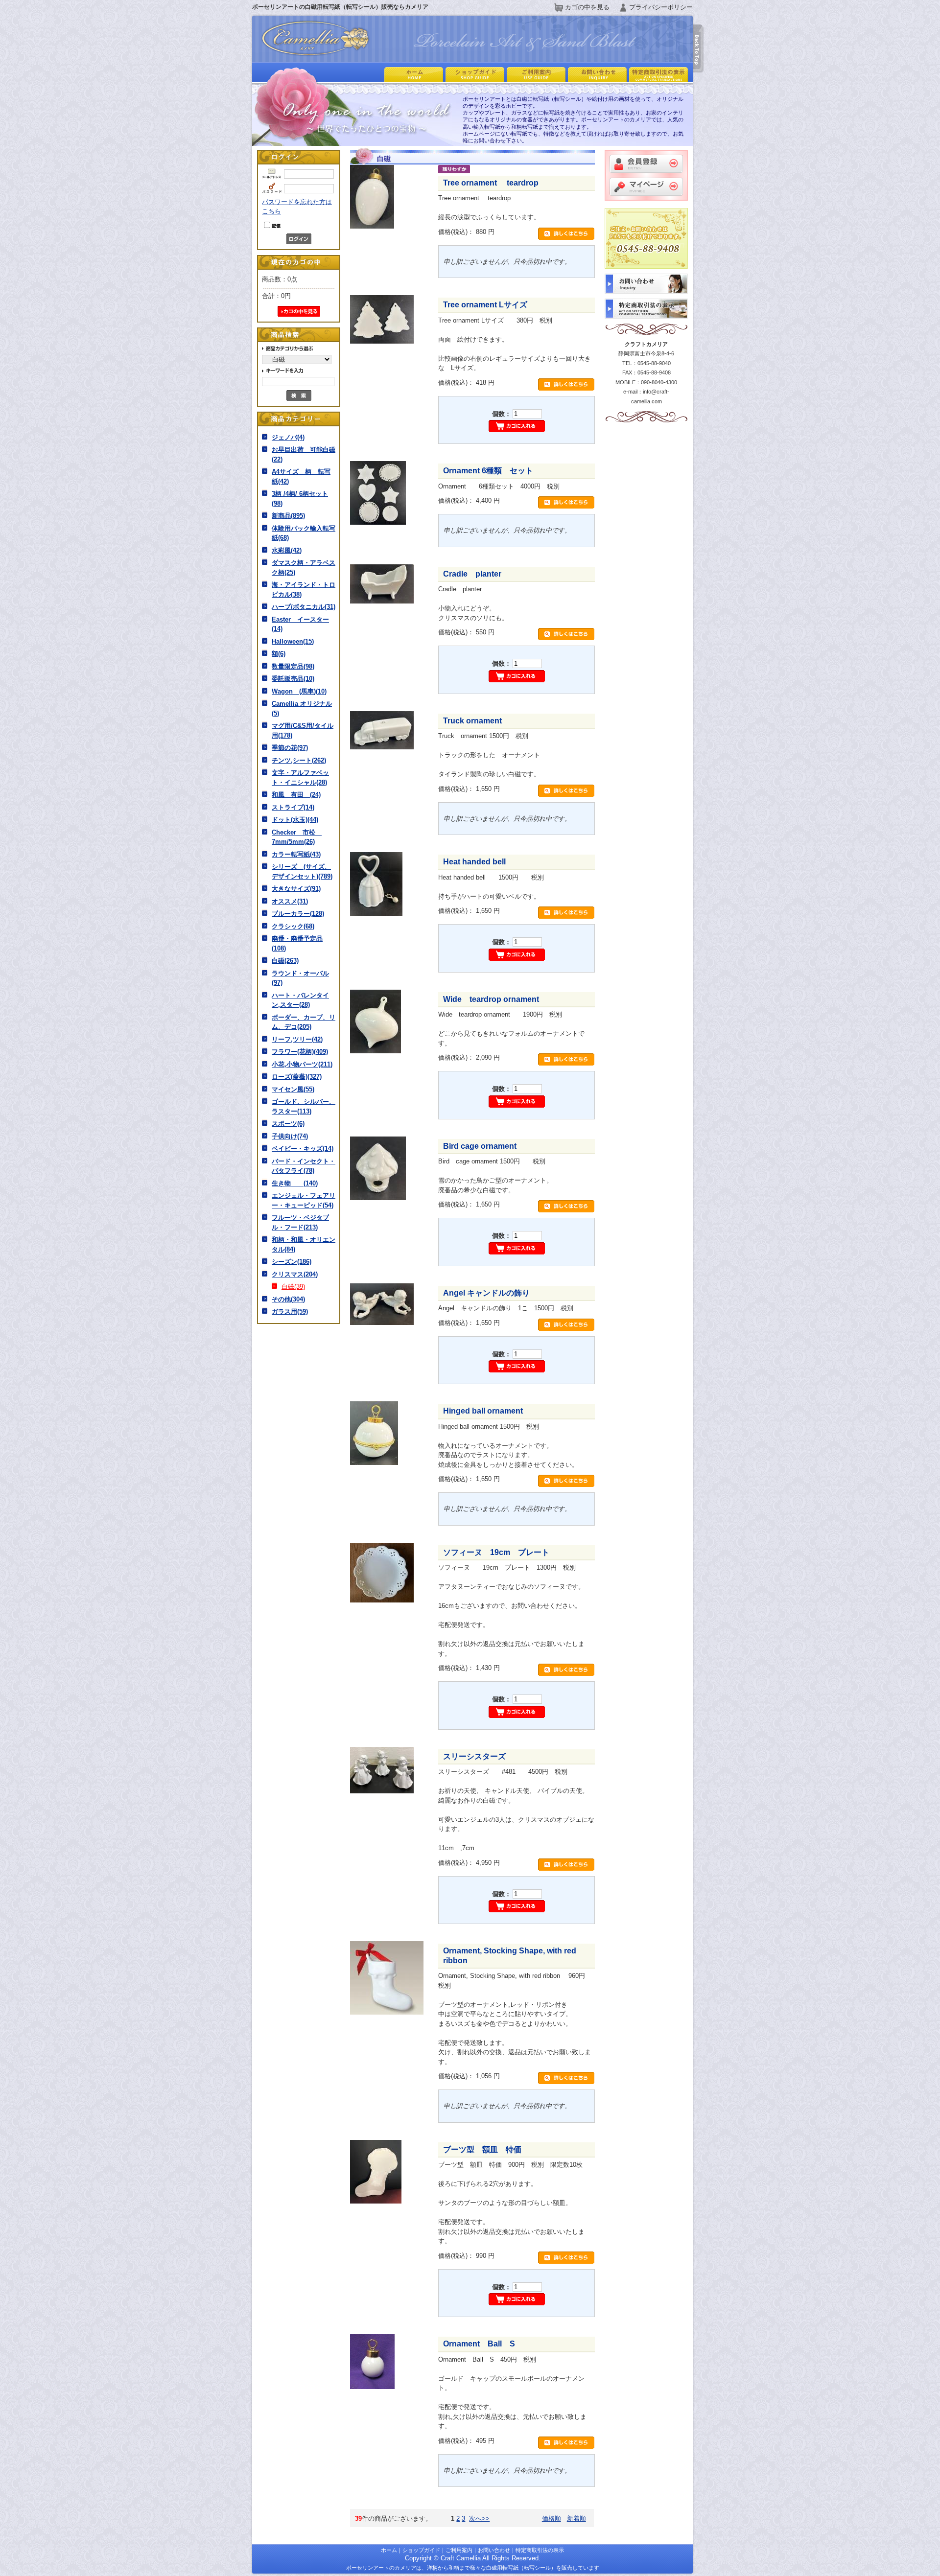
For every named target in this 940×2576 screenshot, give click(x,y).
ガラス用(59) (290, 1311)
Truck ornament (472, 721)
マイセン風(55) (293, 1089)
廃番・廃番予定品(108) (297, 943)
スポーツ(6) (288, 1124)
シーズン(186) (292, 1262)
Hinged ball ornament (483, 1411)
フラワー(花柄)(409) (300, 1052)
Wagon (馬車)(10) (299, 691)
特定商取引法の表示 (540, 2550)
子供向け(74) (290, 1136)
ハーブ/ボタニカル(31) (304, 607)
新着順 (576, 2518)
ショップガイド (421, 2550)
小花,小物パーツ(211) (302, 1064)
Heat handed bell (474, 862)
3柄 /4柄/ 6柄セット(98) (300, 499)
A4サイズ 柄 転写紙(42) (301, 476)
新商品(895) (288, 516)
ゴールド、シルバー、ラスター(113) (304, 1106)
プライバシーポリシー (661, 7)
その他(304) (288, 1299)
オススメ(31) (290, 901)
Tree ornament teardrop (495, 183)
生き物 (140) (295, 1183)
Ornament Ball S (479, 2344)
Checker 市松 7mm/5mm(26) (297, 837)
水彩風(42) (287, 550)
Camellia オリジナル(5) (302, 708)
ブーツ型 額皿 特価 (482, 2149)
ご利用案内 (535, 74)
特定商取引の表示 (657, 74)
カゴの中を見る (587, 7)
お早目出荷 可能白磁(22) (304, 454)
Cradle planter (472, 574)
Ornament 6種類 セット (488, 471)
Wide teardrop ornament (491, 999)
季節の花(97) (290, 748)
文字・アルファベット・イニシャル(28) (300, 777)
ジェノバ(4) (288, 437)
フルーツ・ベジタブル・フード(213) (300, 1222)
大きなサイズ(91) (296, 889)
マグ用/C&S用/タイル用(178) (303, 731)
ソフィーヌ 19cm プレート (496, 1552)
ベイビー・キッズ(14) (303, 1149)
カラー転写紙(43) (296, 854)
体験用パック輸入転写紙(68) (304, 533)
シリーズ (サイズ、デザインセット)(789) (302, 871)
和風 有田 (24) (296, 795)
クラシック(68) (293, 926)
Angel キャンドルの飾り (486, 1293)
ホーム (412, 74)
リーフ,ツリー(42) (297, 1039)
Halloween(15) (293, 641)
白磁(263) (285, 961)
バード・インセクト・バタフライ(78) (304, 1166)
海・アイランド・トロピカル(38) (304, 590)
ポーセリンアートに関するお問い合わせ (596, 74)
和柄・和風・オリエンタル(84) (304, 1244)
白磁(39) (293, 1287)
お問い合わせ (494, 2550)
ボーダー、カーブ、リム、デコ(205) (304, 1022)
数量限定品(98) (293, 666)
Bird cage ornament (480, 1146)
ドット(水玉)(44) (295, 820)
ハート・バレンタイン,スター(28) (300, 1000)
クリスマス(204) (295, 1274)
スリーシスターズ (482, 1756)
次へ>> (479, 2518)
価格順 (552, 2518)
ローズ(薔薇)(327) (297, 1077)
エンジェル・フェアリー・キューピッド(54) (304, 1200)
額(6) (279, 654)
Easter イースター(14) (300, 624)
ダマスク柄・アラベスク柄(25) (304, 568)
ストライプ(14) (293, 807)
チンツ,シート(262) (299, 760)
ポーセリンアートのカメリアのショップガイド (474, 74)
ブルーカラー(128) (298, 914)
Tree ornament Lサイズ (485, 305)
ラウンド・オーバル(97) (300, 978)
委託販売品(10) (293, 679)
